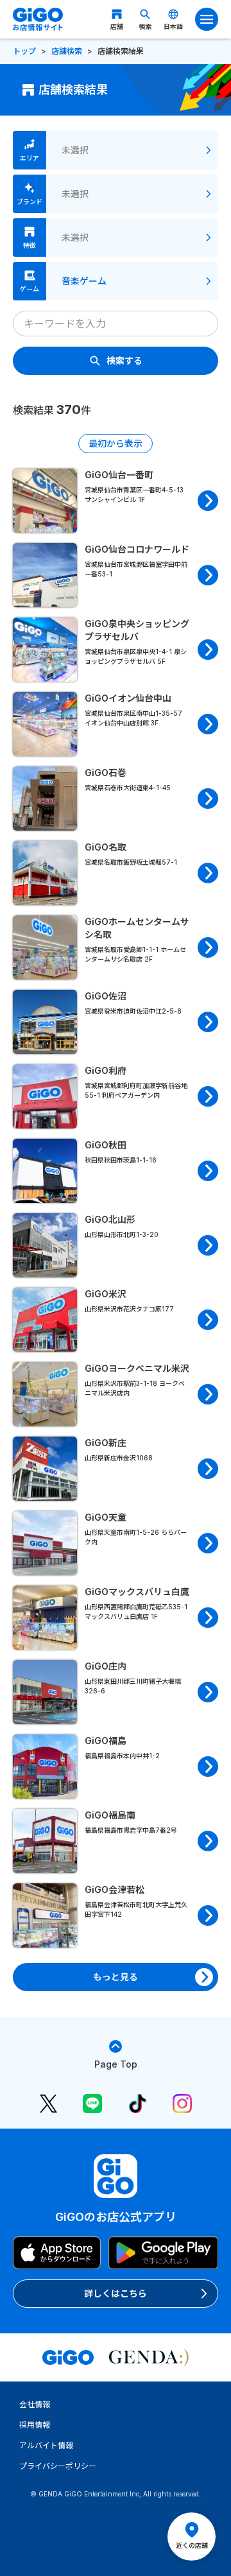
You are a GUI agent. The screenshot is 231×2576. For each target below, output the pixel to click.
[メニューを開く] (207, 19)
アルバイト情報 (46, 2445)
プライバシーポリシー (58, 2466)
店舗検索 (67, 51)
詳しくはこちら (116, 2293)
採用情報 (35, 2425)
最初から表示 (116, 443)
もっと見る (116, 1977)
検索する (124, 360)
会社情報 (35, 2404)
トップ (24, 51)
